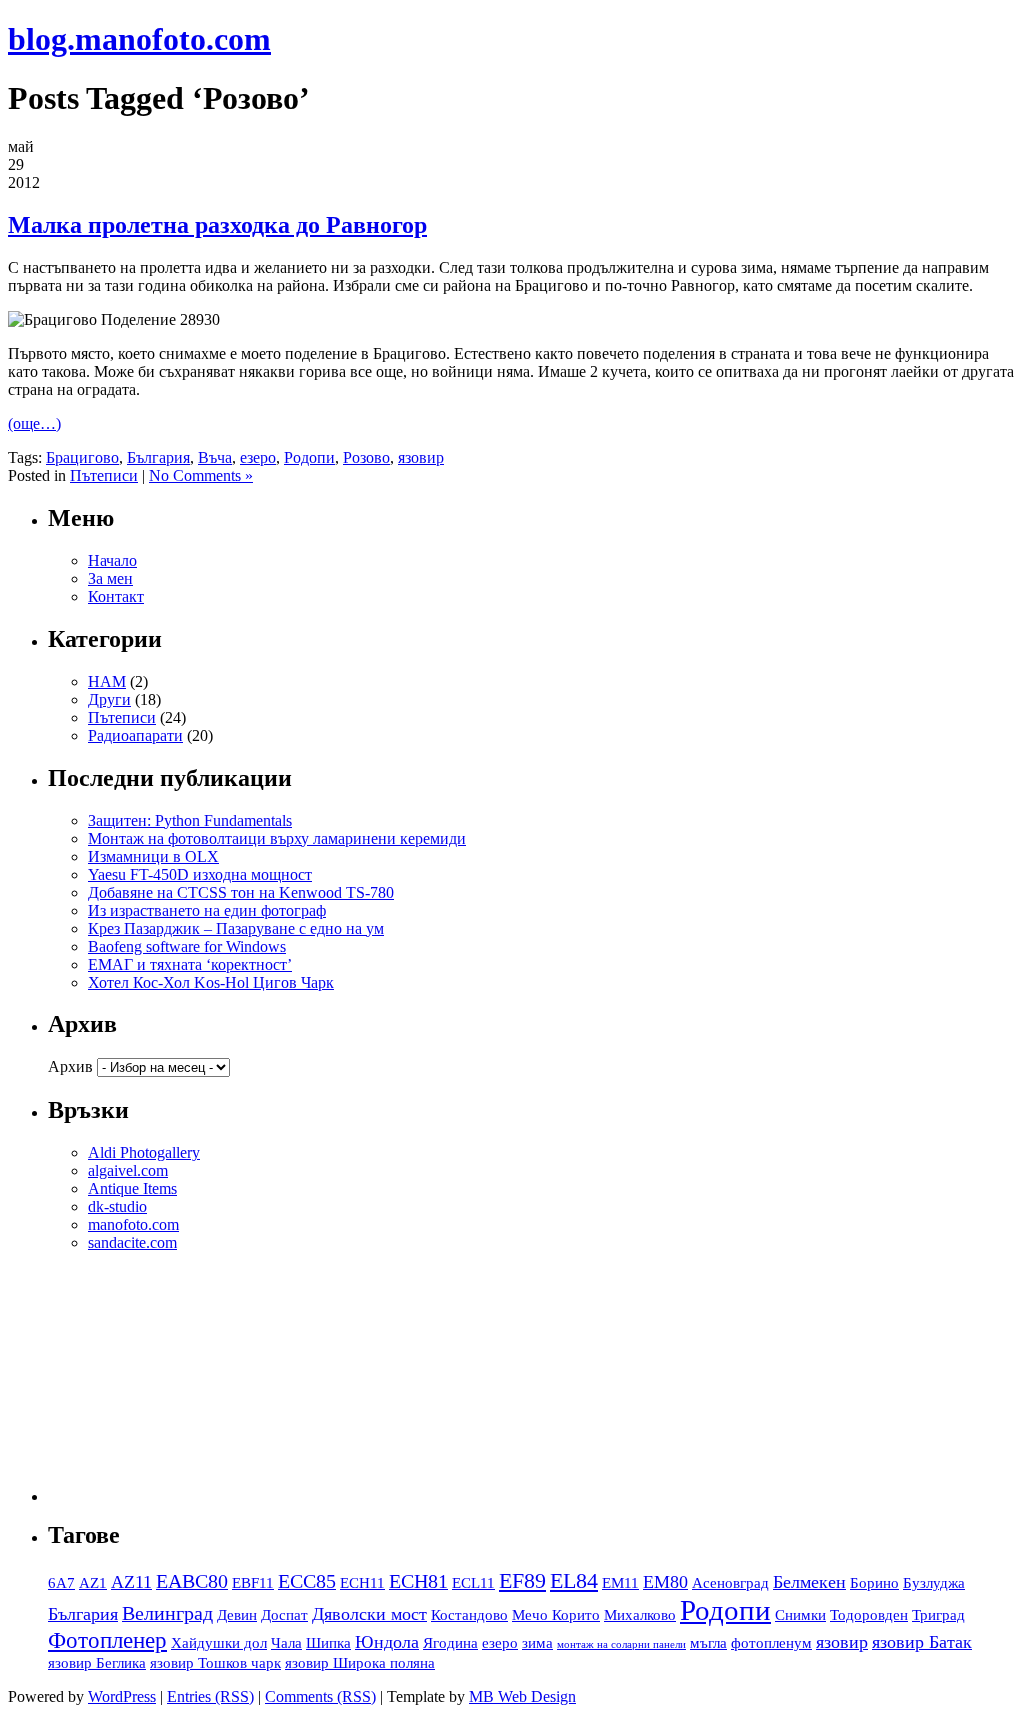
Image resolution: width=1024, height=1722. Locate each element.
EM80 (665, 1582)
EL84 (574, 1581)
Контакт (116, 596)
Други (109, 699)
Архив (70, 1066)
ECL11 (473, 1583)
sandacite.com (132, 1242)
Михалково (640, 1615)
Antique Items (132, 1188)
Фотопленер (107, 1640)
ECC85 (307, 1581)
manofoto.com (133, 1224)
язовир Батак (922, 1642)
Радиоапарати (135, 735)
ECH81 (418, 1581)
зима (537, 1643)
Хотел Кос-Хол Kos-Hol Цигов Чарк (211, 982)
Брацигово (82, 457)
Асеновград (730, 1583)
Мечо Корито (556, 1615)
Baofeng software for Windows (187, 946)
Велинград (167, 1613)
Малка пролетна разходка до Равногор (217, 225)
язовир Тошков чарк (215, 1663)
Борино (874, 1583)
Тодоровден (869, 1615)
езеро (258, 457)
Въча (215, 457)
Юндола (387, 1642)
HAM (107, 681)
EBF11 (253, 1583)
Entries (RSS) (210, 1696)
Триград (938, 1615)
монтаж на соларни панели (621, 1644)
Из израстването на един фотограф (207, 910)
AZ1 (93, 1583)
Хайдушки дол (219, 1643)
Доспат (284, 1615)
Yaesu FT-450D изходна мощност (200, 874)
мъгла (708, 1643)
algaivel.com (128, 1170)
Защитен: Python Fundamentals (190, 820)
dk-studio (117, 1206)
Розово (366, 457)
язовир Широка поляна (360, 1663)
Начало (112, 560)
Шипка (328, 1643)
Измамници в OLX (153, 856)
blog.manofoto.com (139, 39)
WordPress (122, 1696)
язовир (421, 457)
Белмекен (809, 1582)
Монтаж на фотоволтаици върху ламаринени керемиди (277, 838)
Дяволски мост (369, 1614)
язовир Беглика (97, 1663)
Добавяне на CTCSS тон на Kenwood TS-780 (241, 892)
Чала (286, 1643)
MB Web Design (522, 1696)
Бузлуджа (934, 1583)
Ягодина (450, 1643)
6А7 (61, 1583)
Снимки (800, 1615)
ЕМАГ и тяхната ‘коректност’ (190, 964)
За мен (110, 578)
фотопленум (771, 1643)
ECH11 (362, 1583)
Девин (237, 1615)
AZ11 (131, 1582)
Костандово (469, 1615)
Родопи (309, 457)
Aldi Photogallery (144, 1152)
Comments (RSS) (320, 1696)
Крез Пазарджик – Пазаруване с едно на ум (236, 928)
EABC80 (192, 1581)
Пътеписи (104, 475)
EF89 (522, 1581)
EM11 (620, 1583)
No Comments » (201, 475)
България (158, 457)
